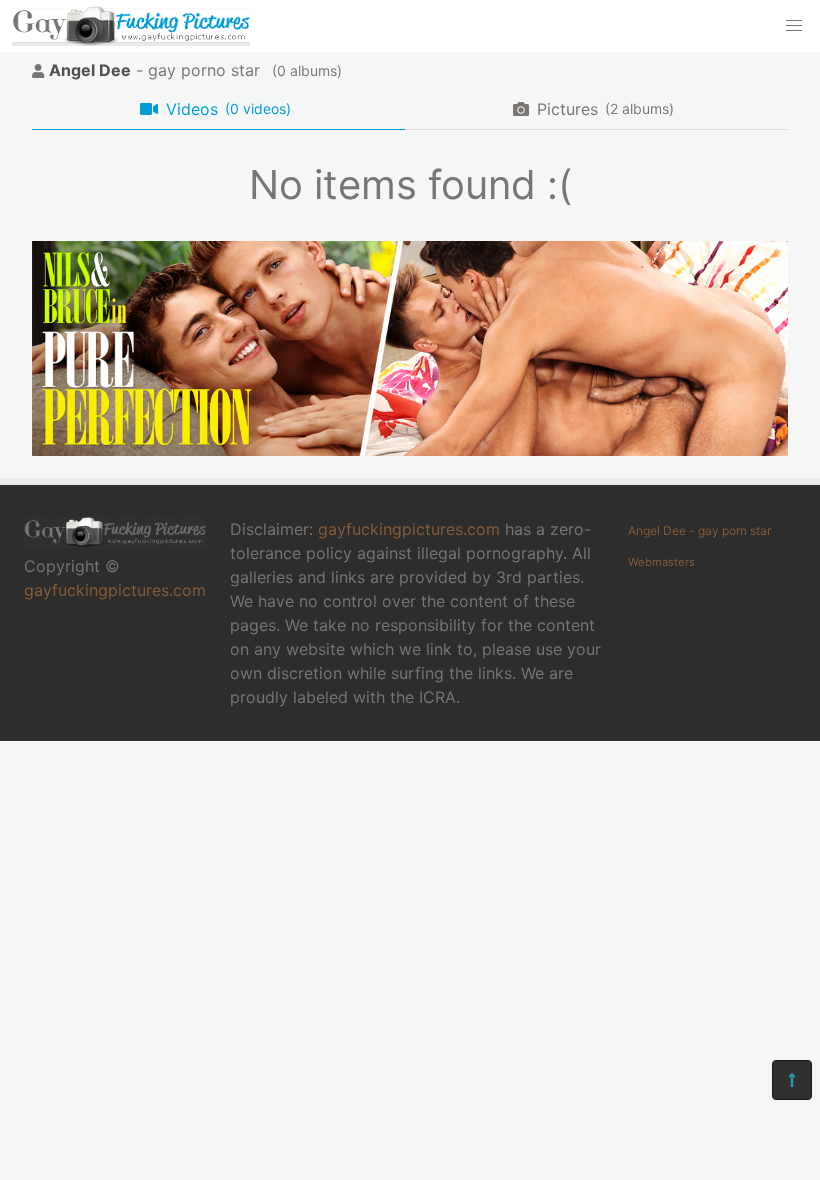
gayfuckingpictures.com (115, 590)
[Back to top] (792, 1080)
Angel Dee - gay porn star (699, 530)
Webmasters (661, 562)
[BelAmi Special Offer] (410, 450)
